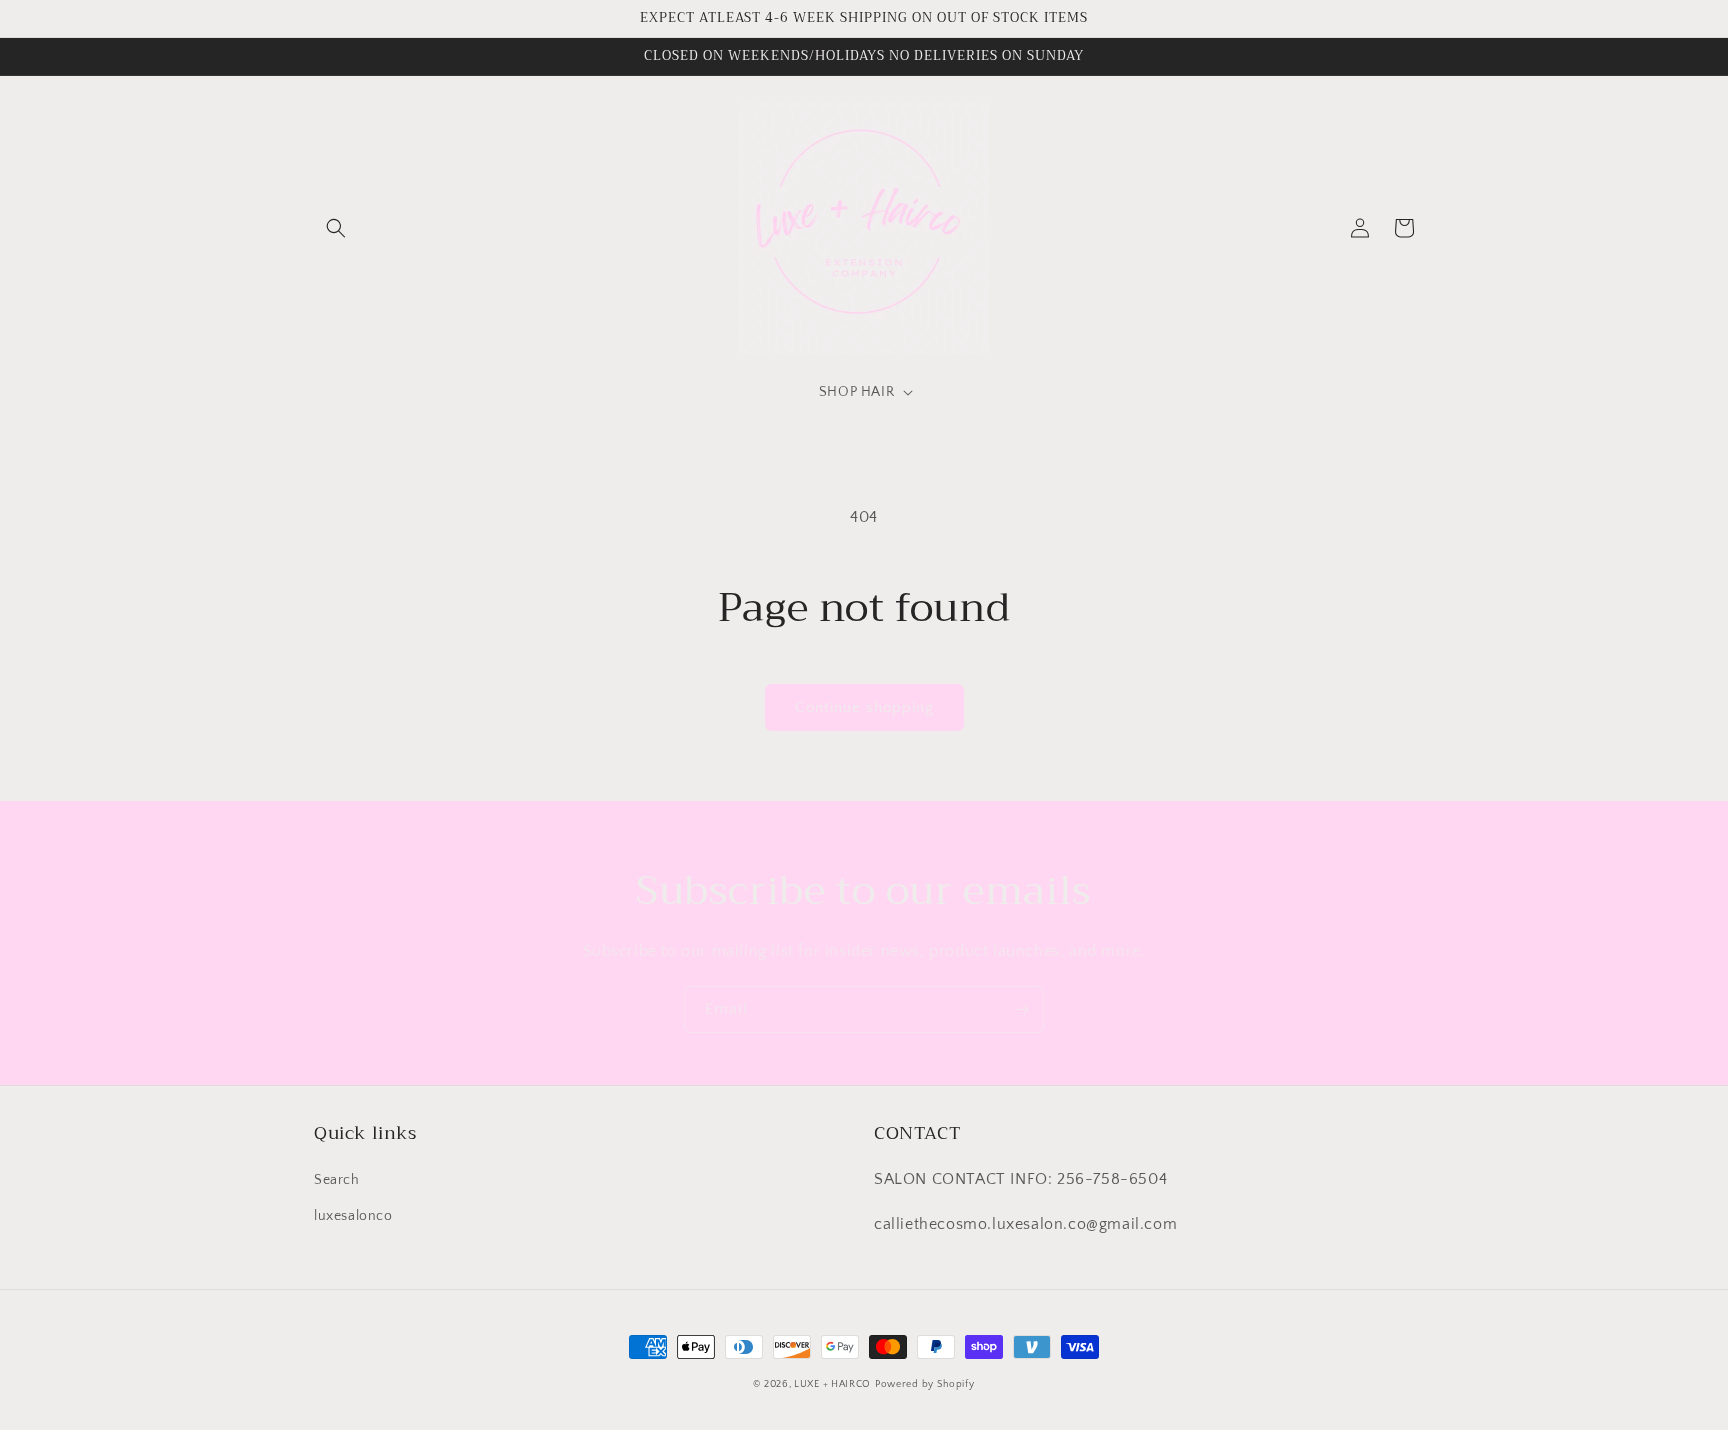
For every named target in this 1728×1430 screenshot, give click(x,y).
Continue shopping (864, 707)
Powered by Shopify (925, 1384)
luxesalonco (353, 1216)
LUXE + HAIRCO (832, 1384)
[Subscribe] (1021, 1009)
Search (337, 1180)
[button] (336, 228)
